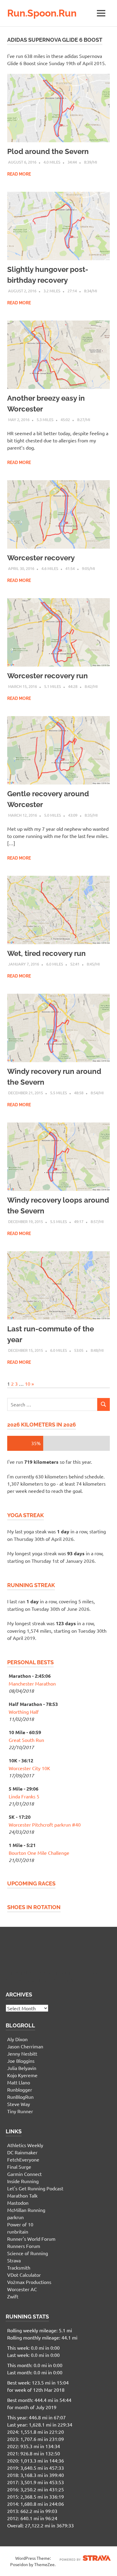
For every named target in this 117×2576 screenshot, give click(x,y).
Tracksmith (19, 2267)
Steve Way (19, 2104)
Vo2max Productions (29, 2282)
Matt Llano (19, 2082)
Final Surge (19, 2167)
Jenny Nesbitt (22, 2053)
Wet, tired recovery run (46, 953)
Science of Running (28, 2253)
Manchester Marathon (32, 1683)
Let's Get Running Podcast (35, 2188)
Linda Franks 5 (24, 1796)
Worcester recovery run (48, 676)
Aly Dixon (17, 2039)
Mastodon (18, 2203)
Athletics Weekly (25, 2145)
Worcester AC (22, 2289)
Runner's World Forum (31, 2239)
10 (28, 1384)
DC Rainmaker (22, 2152)
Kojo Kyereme (22, 2075)
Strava (14, 2260)
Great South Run (26, 1740)
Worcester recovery (41, 558)
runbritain (18, 2231)
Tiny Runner (20, 2111)
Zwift (13, 2296)
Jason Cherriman (25, 2046)
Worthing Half (24, 1712)
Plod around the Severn (48, 151)
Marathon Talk (22, 2195)
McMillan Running (26, 2210)
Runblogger (20, 2089)
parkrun (15, 2217)
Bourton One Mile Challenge (39, 1853)
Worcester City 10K (29, 1768)
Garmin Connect (24, 2174)
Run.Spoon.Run (42, 13)
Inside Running (23, 2181)
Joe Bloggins (21, 2061)
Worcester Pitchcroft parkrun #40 (45, 1824)
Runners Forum (24, 2246)
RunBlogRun (20, 2097)
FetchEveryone (23, 2159)
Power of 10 (20, 2224)
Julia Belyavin (22, 2068)
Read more (19, 174)
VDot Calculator (24, 2275)
